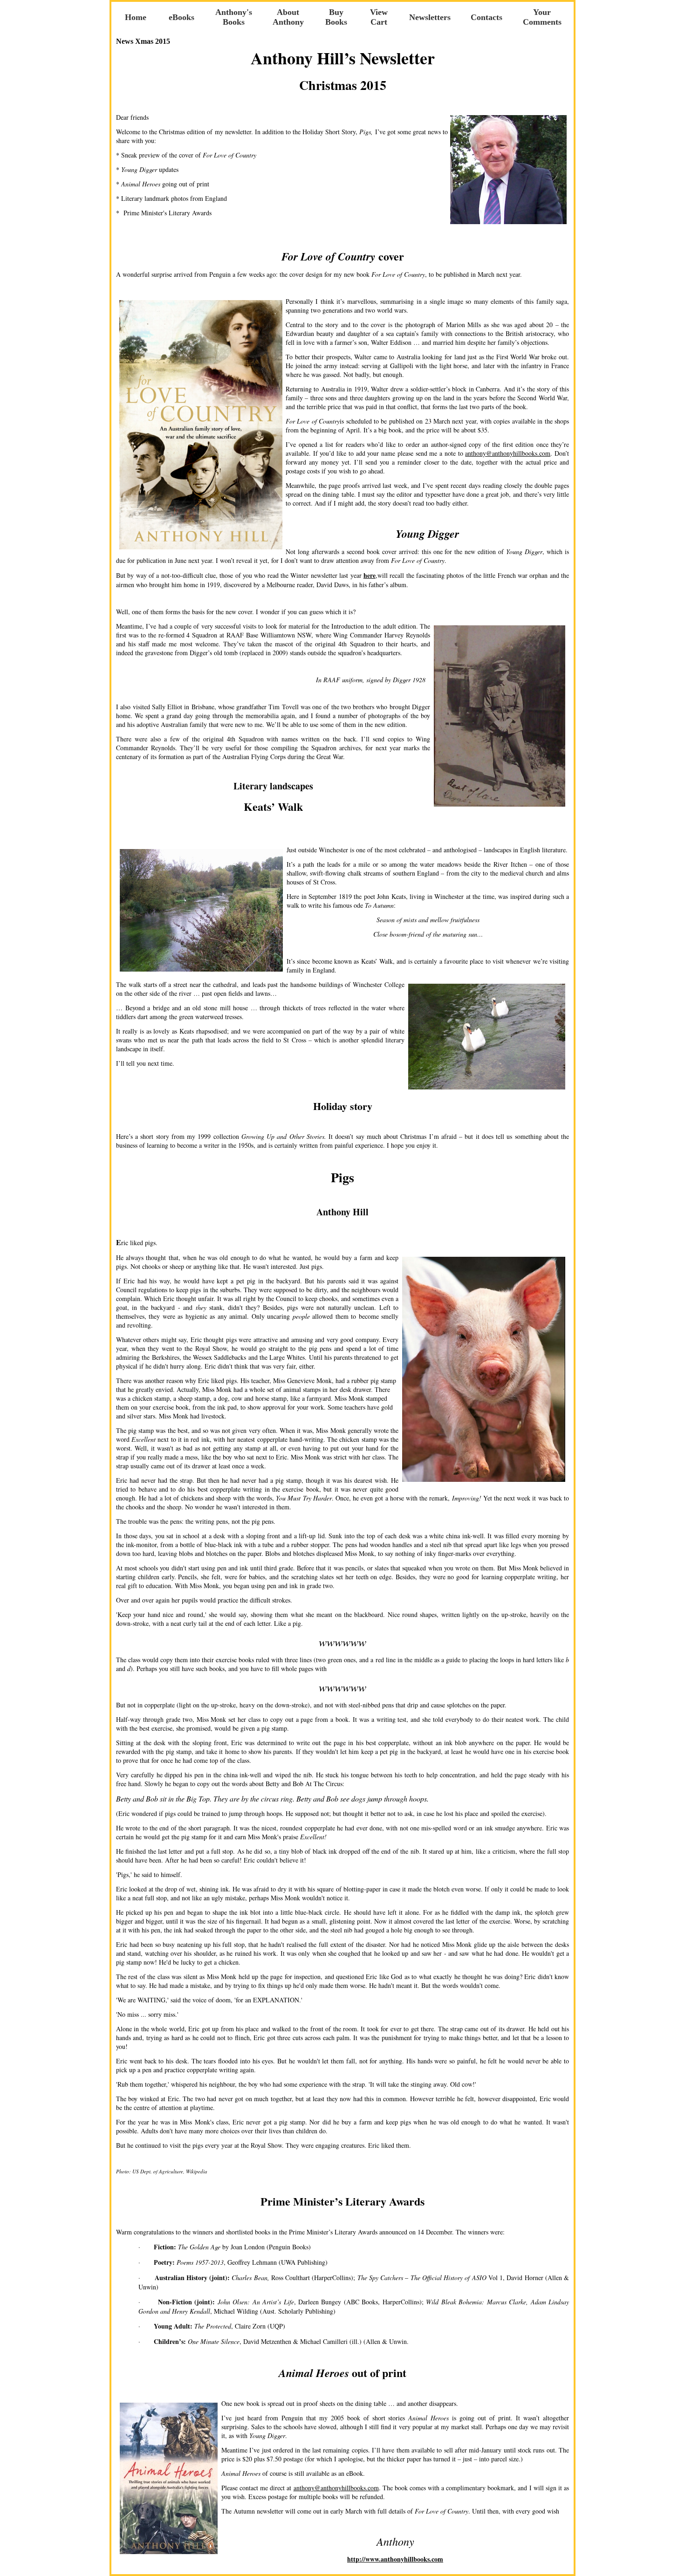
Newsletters (430, 17)
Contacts (486, 17)
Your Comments (542, 17)
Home (136, 17)
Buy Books (336, 17)
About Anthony (288, 17)
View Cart (379, 17)
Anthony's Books (234, 17)
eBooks (182, 17)
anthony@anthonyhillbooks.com (508, 453)
